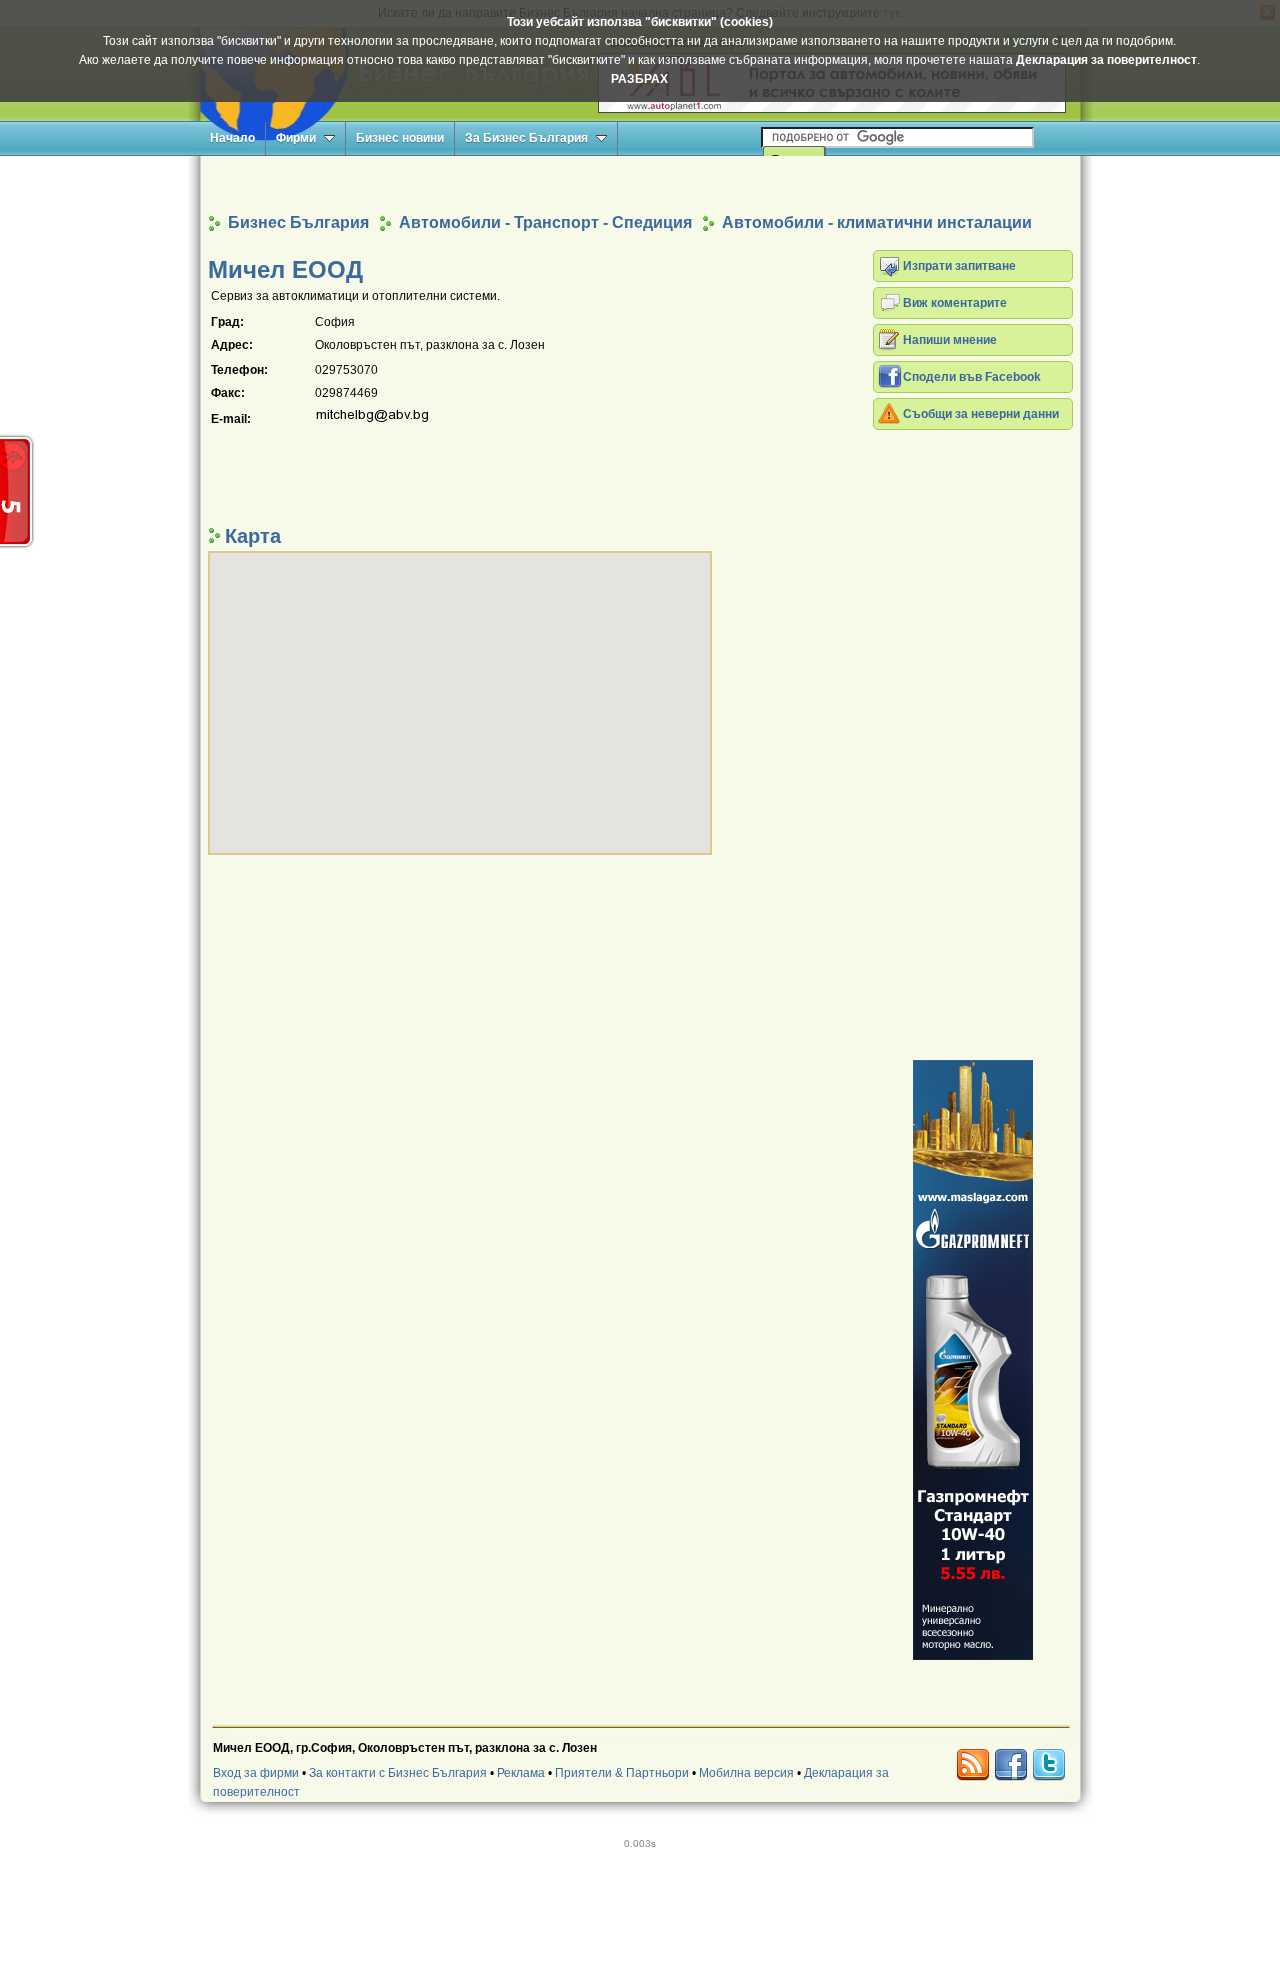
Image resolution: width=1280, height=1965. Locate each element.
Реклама (521, 1773)
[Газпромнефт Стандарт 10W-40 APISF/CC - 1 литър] (973, 1360)
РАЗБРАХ (639, 79)
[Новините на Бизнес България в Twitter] (1049, 1765)
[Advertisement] (640, 183)
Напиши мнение (950, 340)
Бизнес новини (400, 138)
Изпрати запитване (959, 266)
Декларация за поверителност (1106, 60)
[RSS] (973, 1765)
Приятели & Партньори (622, 1773)
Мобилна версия (746, 1773)
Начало (232, 138)
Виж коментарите (955, 303)
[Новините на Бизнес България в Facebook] (1011, 1765)
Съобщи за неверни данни (981, 414)
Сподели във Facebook (972, 377)
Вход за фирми (256, 1773)
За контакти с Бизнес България (398, 1773)
